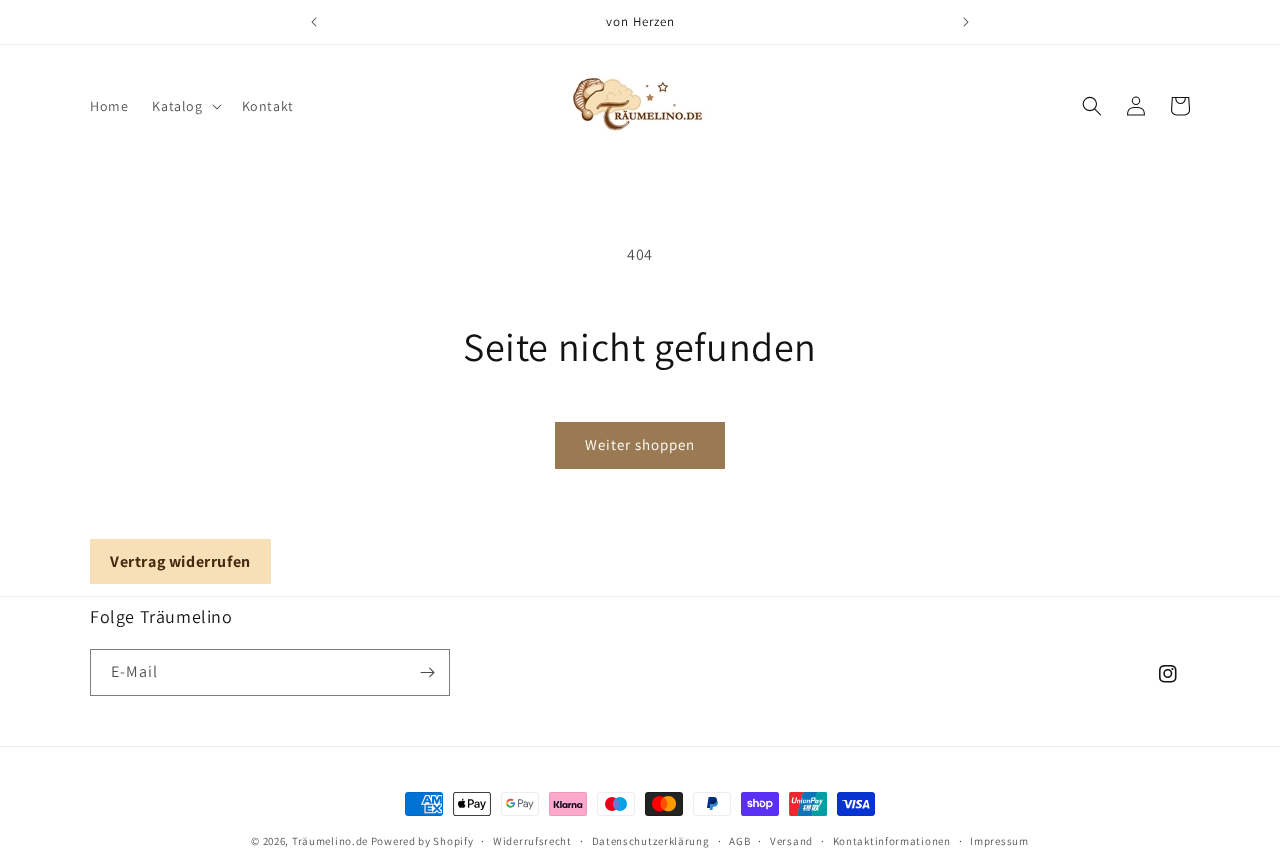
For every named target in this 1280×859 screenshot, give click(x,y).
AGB (739, 841)
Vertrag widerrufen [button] (180, 561)
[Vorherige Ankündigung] (314, 22)
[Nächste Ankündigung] (966, 22)
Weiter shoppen (640, 444)
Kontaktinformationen (892, 841)
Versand (791, 841)
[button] (184, 106)
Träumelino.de (330, 841)
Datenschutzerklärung (651, 841)
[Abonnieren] (427, 672)
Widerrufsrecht (532, 841)
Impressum (999, 841)
